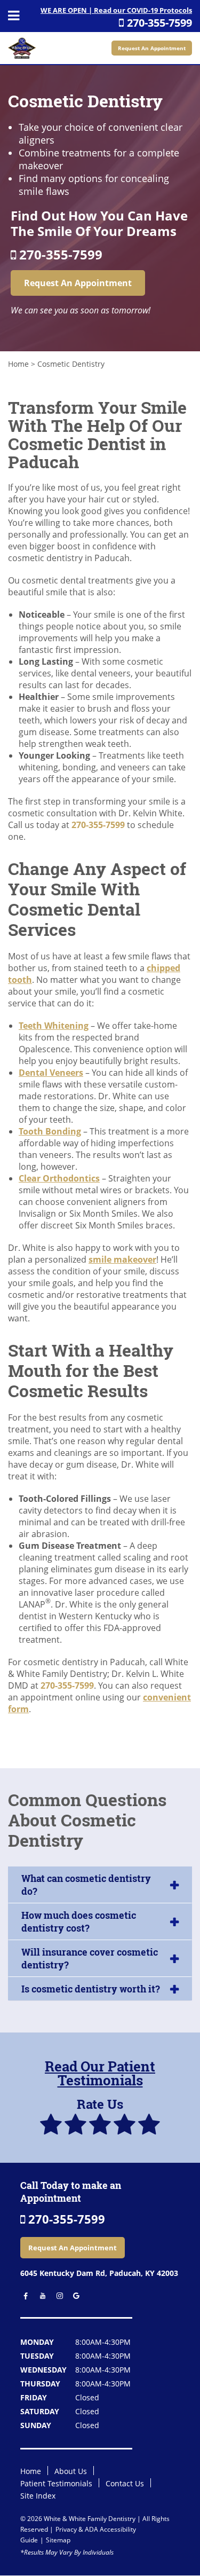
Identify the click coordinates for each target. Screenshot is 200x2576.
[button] (100, 1885)
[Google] (73, 2296)
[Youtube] (40, 2296)
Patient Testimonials (56, 2483)
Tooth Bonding (50, 1131)
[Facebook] (24, 2296)
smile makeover (122, 1259)
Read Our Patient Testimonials (100, 2073)
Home (18, 364)
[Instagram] (57, 2296)
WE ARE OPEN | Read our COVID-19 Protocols (116, 10)
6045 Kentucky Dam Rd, (99, 2273)
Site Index (38, 2496)
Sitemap (58, 2540)
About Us (71, 2471)
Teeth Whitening (54, 1026)
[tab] (100, 1885)
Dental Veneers (51, 1073)
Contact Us (125, 2483)
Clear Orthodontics (59, 1178)
